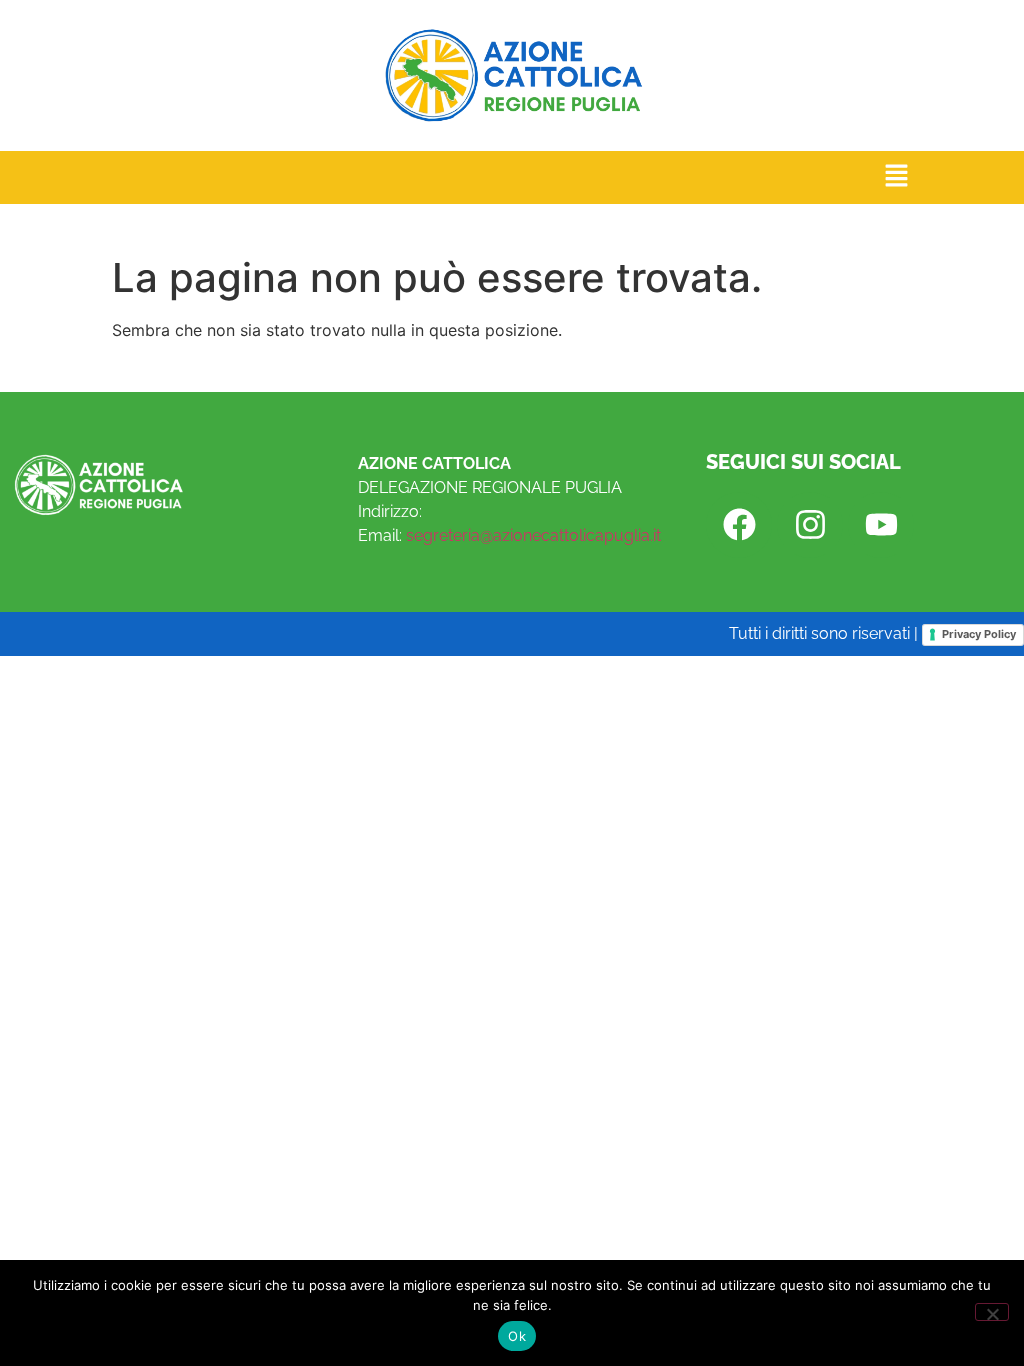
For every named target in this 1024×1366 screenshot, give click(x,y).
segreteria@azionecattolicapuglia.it (533, 535)
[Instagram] (810, 525)
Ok (517, 1336)
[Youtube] (881, 525)
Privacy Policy (979, 634)
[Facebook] (739, 525)
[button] (897, 177)
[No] (992, 1312)
